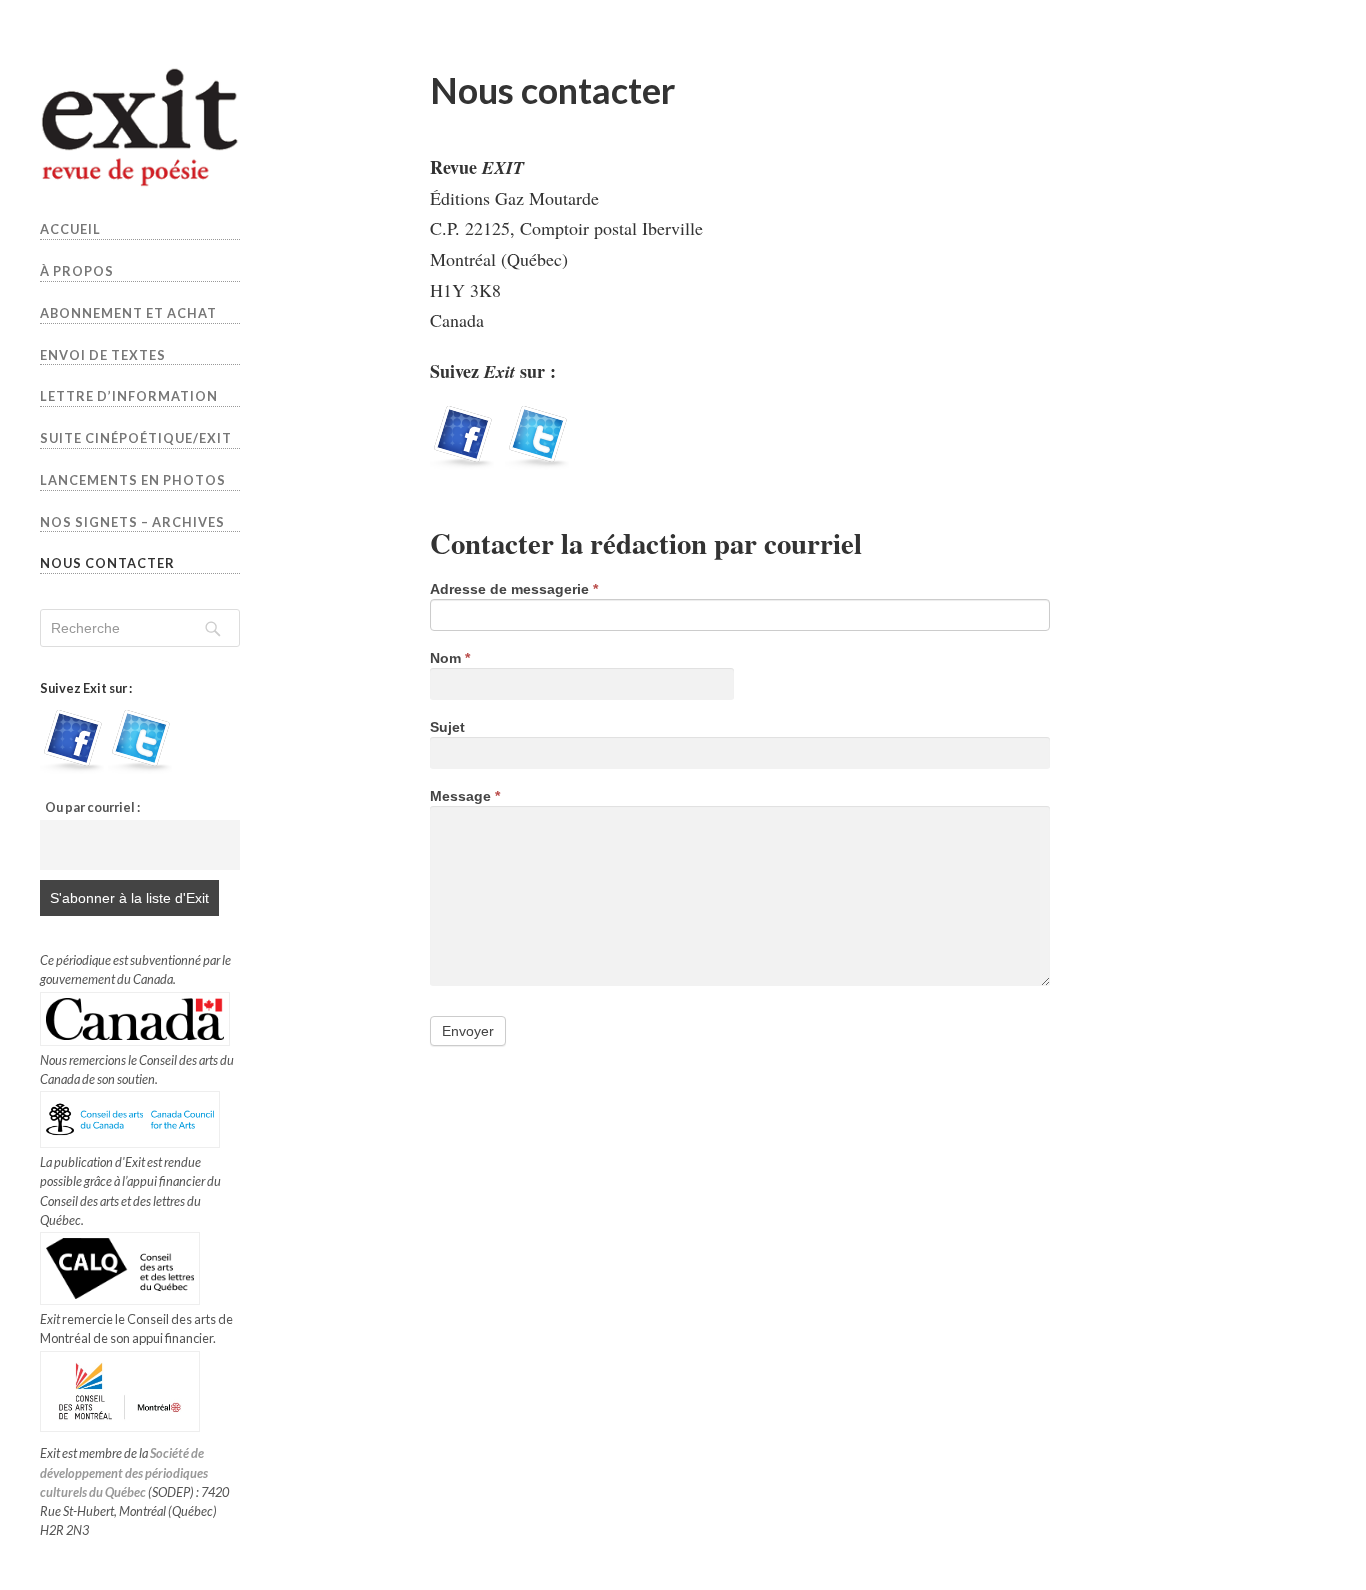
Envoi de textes (103, 355)
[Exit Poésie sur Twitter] (140, 769)
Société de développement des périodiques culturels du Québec (124, 1472)
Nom (450, 658)
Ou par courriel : (92, 807)
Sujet (447, 727)
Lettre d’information (129, 396)
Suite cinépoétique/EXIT (136, 438)
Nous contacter (107, 563)
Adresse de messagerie (514, 589)
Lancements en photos (133, 480)
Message (465, 796)
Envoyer (468, 1031)
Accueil (70, 229)
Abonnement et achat (128, 313)
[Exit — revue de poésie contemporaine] (140, 127)
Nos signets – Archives (132, 522)
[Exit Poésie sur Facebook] (72, 769)
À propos (77, 271)
